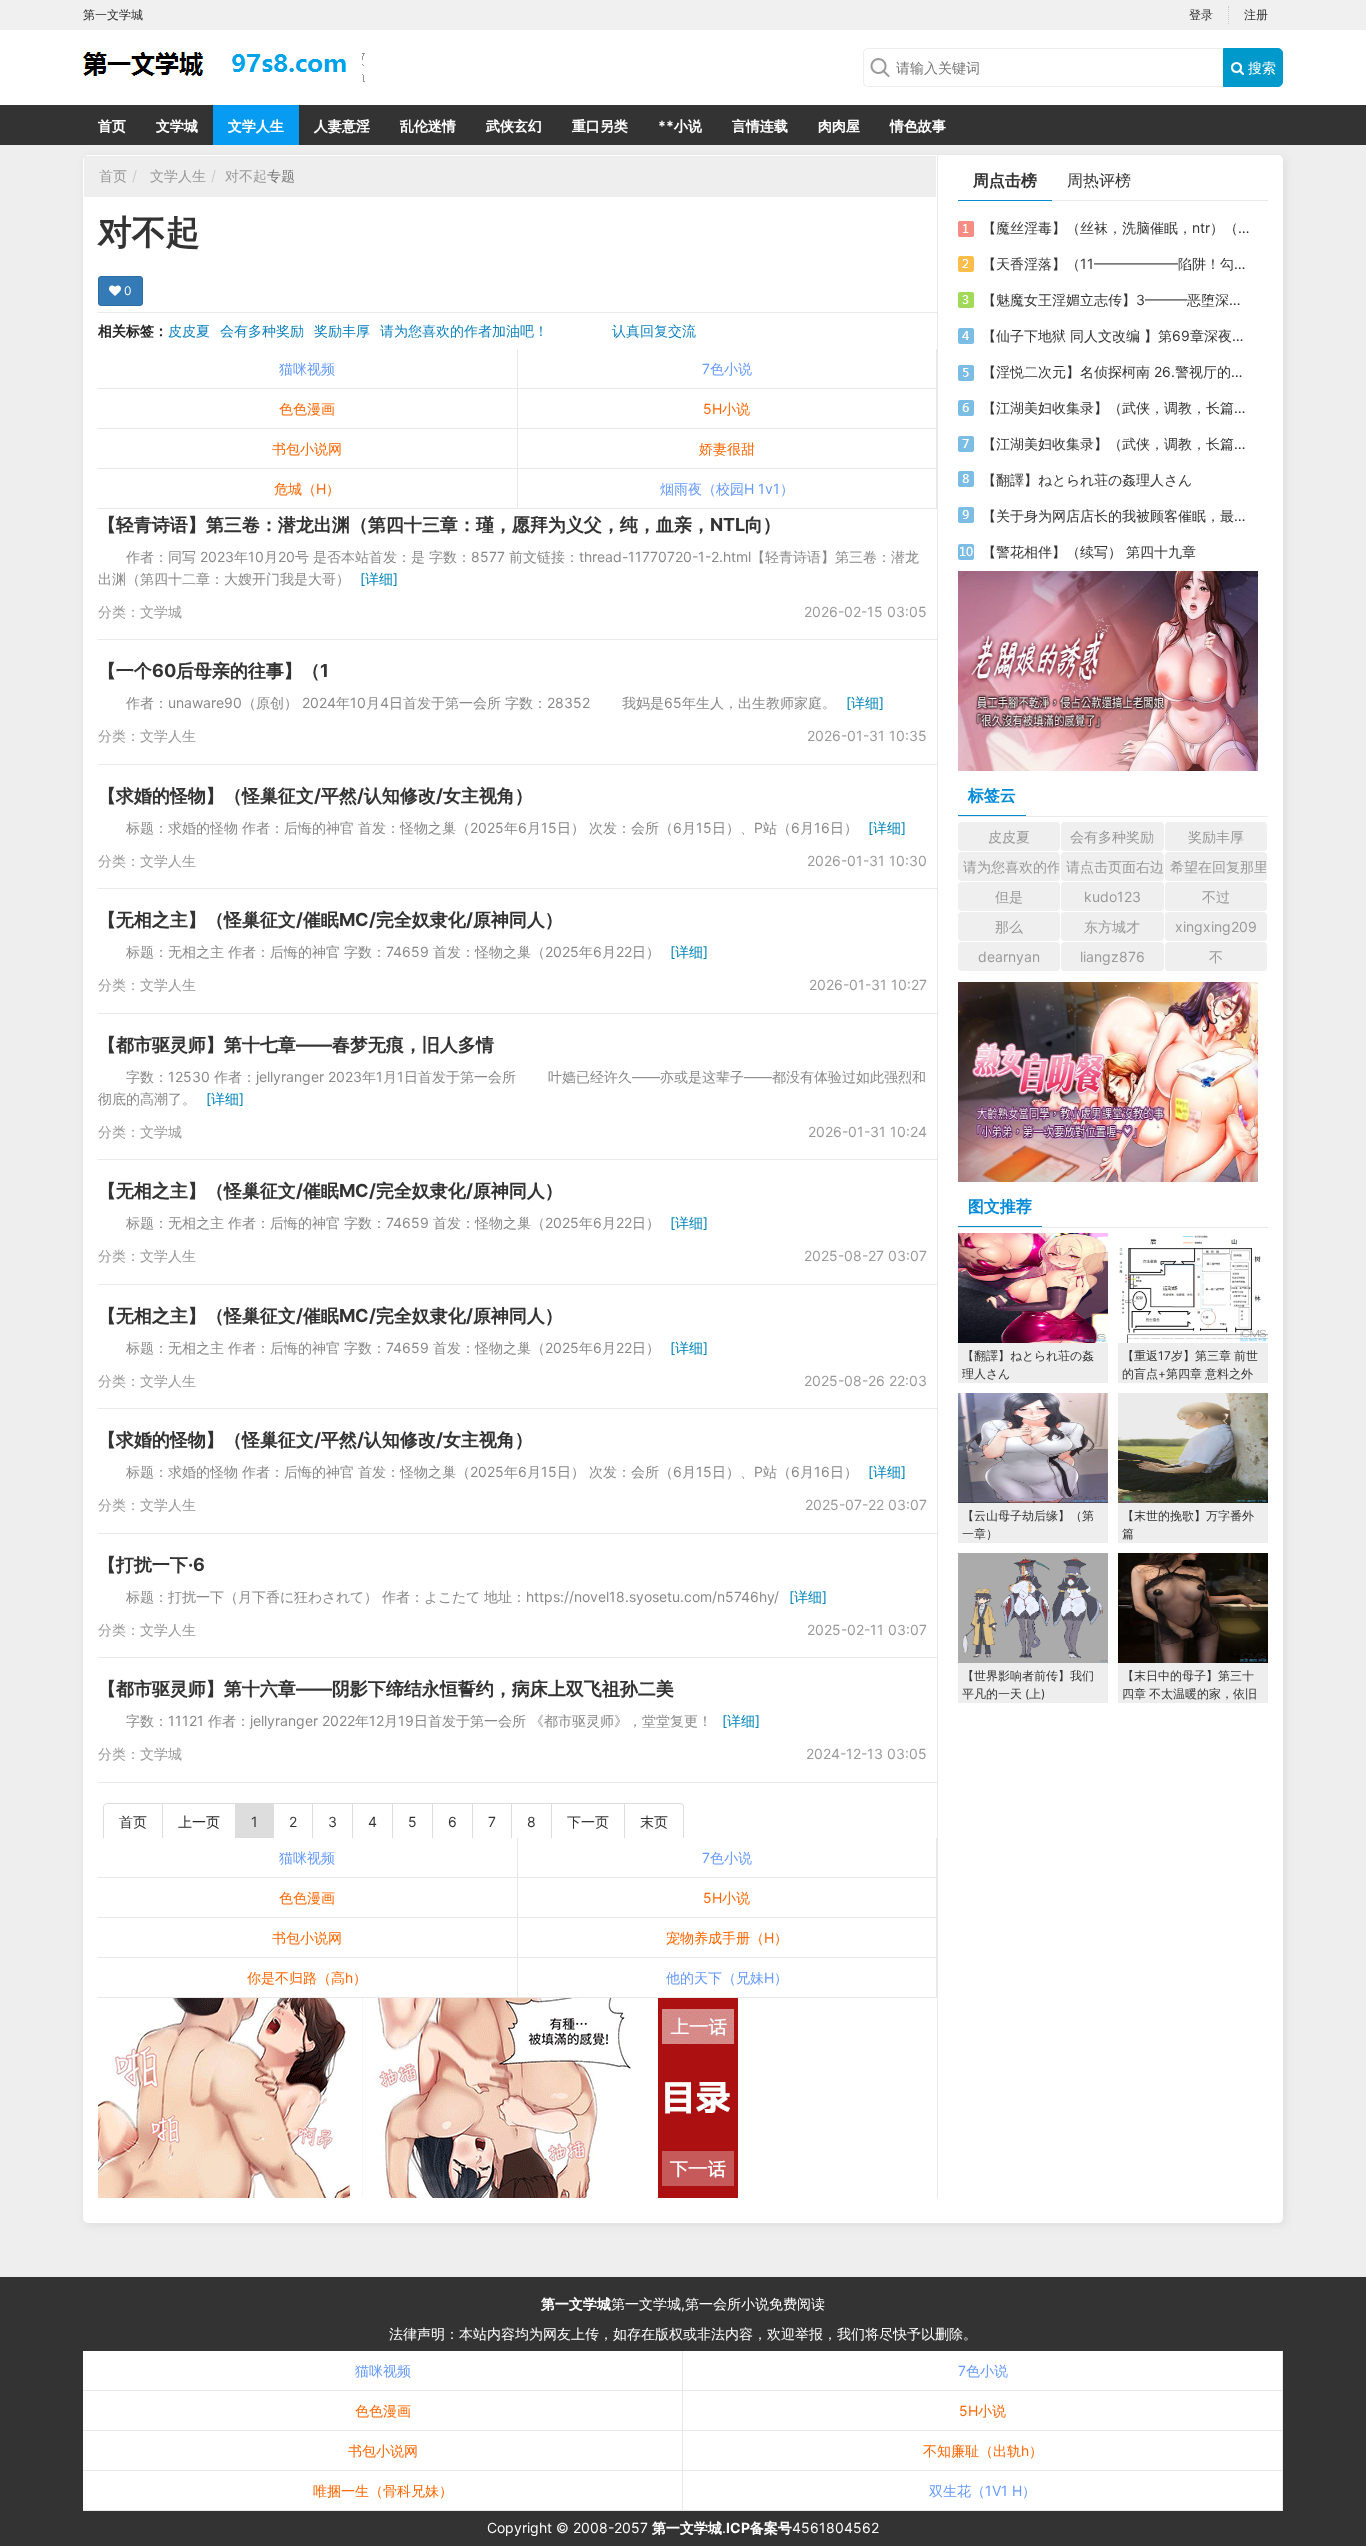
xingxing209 (1216, 926)
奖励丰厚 (342, 330)
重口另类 (600, 125)
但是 (1009, 896)
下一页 (588, 1821)
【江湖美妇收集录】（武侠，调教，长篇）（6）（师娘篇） (1116, 407)
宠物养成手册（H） (727, 1937)
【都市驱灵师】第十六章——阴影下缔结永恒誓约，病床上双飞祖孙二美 (386, 1688)
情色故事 (918, 125)
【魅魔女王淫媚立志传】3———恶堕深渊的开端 (1116, 299)
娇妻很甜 (727, 448)
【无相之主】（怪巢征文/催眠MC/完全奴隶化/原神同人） (330, 919)
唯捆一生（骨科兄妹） (383, 2490)
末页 (654, 1821)
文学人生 (256, 125)
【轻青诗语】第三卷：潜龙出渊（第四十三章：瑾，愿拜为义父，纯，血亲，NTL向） (439, 524)
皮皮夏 (189, 330)
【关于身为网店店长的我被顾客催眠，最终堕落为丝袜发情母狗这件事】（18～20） (1116, 515)
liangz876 (1112, 956)
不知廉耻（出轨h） (983, 2450)
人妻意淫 (342, 125)
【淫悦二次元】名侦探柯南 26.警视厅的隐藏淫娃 (1116, 371)
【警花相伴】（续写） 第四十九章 (1089, 551)
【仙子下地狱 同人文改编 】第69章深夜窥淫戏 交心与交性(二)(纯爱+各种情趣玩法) (1116, 335)
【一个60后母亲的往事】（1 (213, 670)
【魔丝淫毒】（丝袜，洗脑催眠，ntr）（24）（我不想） (1116, 227)
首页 (112, 125)
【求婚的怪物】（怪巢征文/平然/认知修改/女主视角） (315, 795)
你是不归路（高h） (307, 1977)
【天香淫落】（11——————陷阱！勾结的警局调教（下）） (1116, 263)
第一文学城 (576, 2303)
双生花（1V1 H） (982, 2490)
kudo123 (1112, 896)
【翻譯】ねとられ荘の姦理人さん (1087, 479)
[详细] (379, 578)
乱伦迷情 (428, 125)
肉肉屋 (839, 125)
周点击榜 (1005, 180)
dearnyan (1009, 956)
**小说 (680, 125)
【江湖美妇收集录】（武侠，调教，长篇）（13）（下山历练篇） (1116, 443)
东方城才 (1112, 926)
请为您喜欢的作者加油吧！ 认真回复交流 (538, 330)
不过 (1216, 896)
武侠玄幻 (514, 125)
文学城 (177, 125)
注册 (1256, 14)
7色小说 (727, 368)
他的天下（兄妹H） (727, 1977)
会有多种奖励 (262, 330)
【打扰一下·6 (151, 1564)
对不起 (246, 175)
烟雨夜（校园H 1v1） (727, 488)
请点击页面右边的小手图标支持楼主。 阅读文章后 (1114, 866)
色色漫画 (307, 408)
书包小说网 (307, 448)
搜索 (1260, 67)
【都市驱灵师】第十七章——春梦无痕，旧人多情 (296, 1044)
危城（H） (307, 488)
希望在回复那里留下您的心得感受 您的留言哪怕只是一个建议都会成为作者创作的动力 (1218, 866)
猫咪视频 (307, 368)
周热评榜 (1099, 180)
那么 (1009, 926)
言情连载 (760, 125)
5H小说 (726, 408)
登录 (1201, 14)
